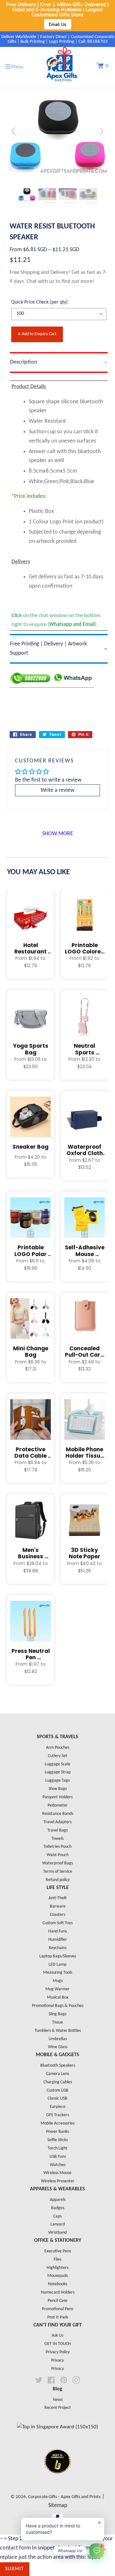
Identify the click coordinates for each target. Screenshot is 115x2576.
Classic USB (57, 2098)
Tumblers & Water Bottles (58, 2031)
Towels (57, 1839)
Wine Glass (58, 2047)
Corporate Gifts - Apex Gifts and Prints (64, 2497)
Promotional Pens (57, 2309)
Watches (58, 2165)
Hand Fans (57, 1931)
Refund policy (58, 1880)
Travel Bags (57, 1830)
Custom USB (57, 2090)
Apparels (58, 2200)
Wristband (57, 2233)
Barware (58, 1906)
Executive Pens (58, 2251)
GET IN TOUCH (58, 2344)
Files (57, 2260)
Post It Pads (58, 2317)
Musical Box (58, 1998)
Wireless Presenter (58, 2181)
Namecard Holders (58, 2292)
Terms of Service (58, 1872)
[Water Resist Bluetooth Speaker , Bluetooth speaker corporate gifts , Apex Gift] (27, 194)
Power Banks (57, 2132)
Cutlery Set (58, 1756)
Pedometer (58, 1805)
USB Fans (58, 2157)
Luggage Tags (57, 1781)
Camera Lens (57, 2074)
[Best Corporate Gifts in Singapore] (57, 2482)
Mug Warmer (57, 1989)
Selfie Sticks (57, 2140)
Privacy (57, 2360)
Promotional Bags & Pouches (58, 2006)
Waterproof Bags (57, 1863)
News (58, 2400)
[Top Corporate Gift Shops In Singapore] (57, 2427)
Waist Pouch (58, 1855)
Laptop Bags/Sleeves (58, 1956)
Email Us (58, 24)
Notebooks (57, 2284)
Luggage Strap (58, 1772)
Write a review (57, 790)
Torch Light (57, 2148)
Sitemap (58, 2506)
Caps (57, 2216)
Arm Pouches (58, 1748)
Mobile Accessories (57, 2123)
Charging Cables (58, 2082)
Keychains (58, 1948)
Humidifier (58, 1940)
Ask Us (57, 2336)
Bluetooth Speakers (58, 2066)
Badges (58, 2208)
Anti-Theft (58, 1898)
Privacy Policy (58, 2352)
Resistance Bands (58, 1814)
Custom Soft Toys (57, 1923)
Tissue (57, 2022)
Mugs (58, 1981)
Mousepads (57, 2276)
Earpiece (58, 2107)
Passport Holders (57, 1797)
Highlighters (57, 2268)
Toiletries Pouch (57, 1847)
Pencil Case (57, 2301)
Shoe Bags (58, 1789)
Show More (58, 834)
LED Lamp (57, 1965)
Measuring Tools (58, 1973)
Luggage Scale (57, 1764)
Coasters (57, 1915)
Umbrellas (58, 2039)
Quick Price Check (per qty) (39, 302)
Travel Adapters (57, 1822)
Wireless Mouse (57, 2173)
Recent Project (58, 2408)
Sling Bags (57, 2014)
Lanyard (58, 2224)
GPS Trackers (57, 2115)
